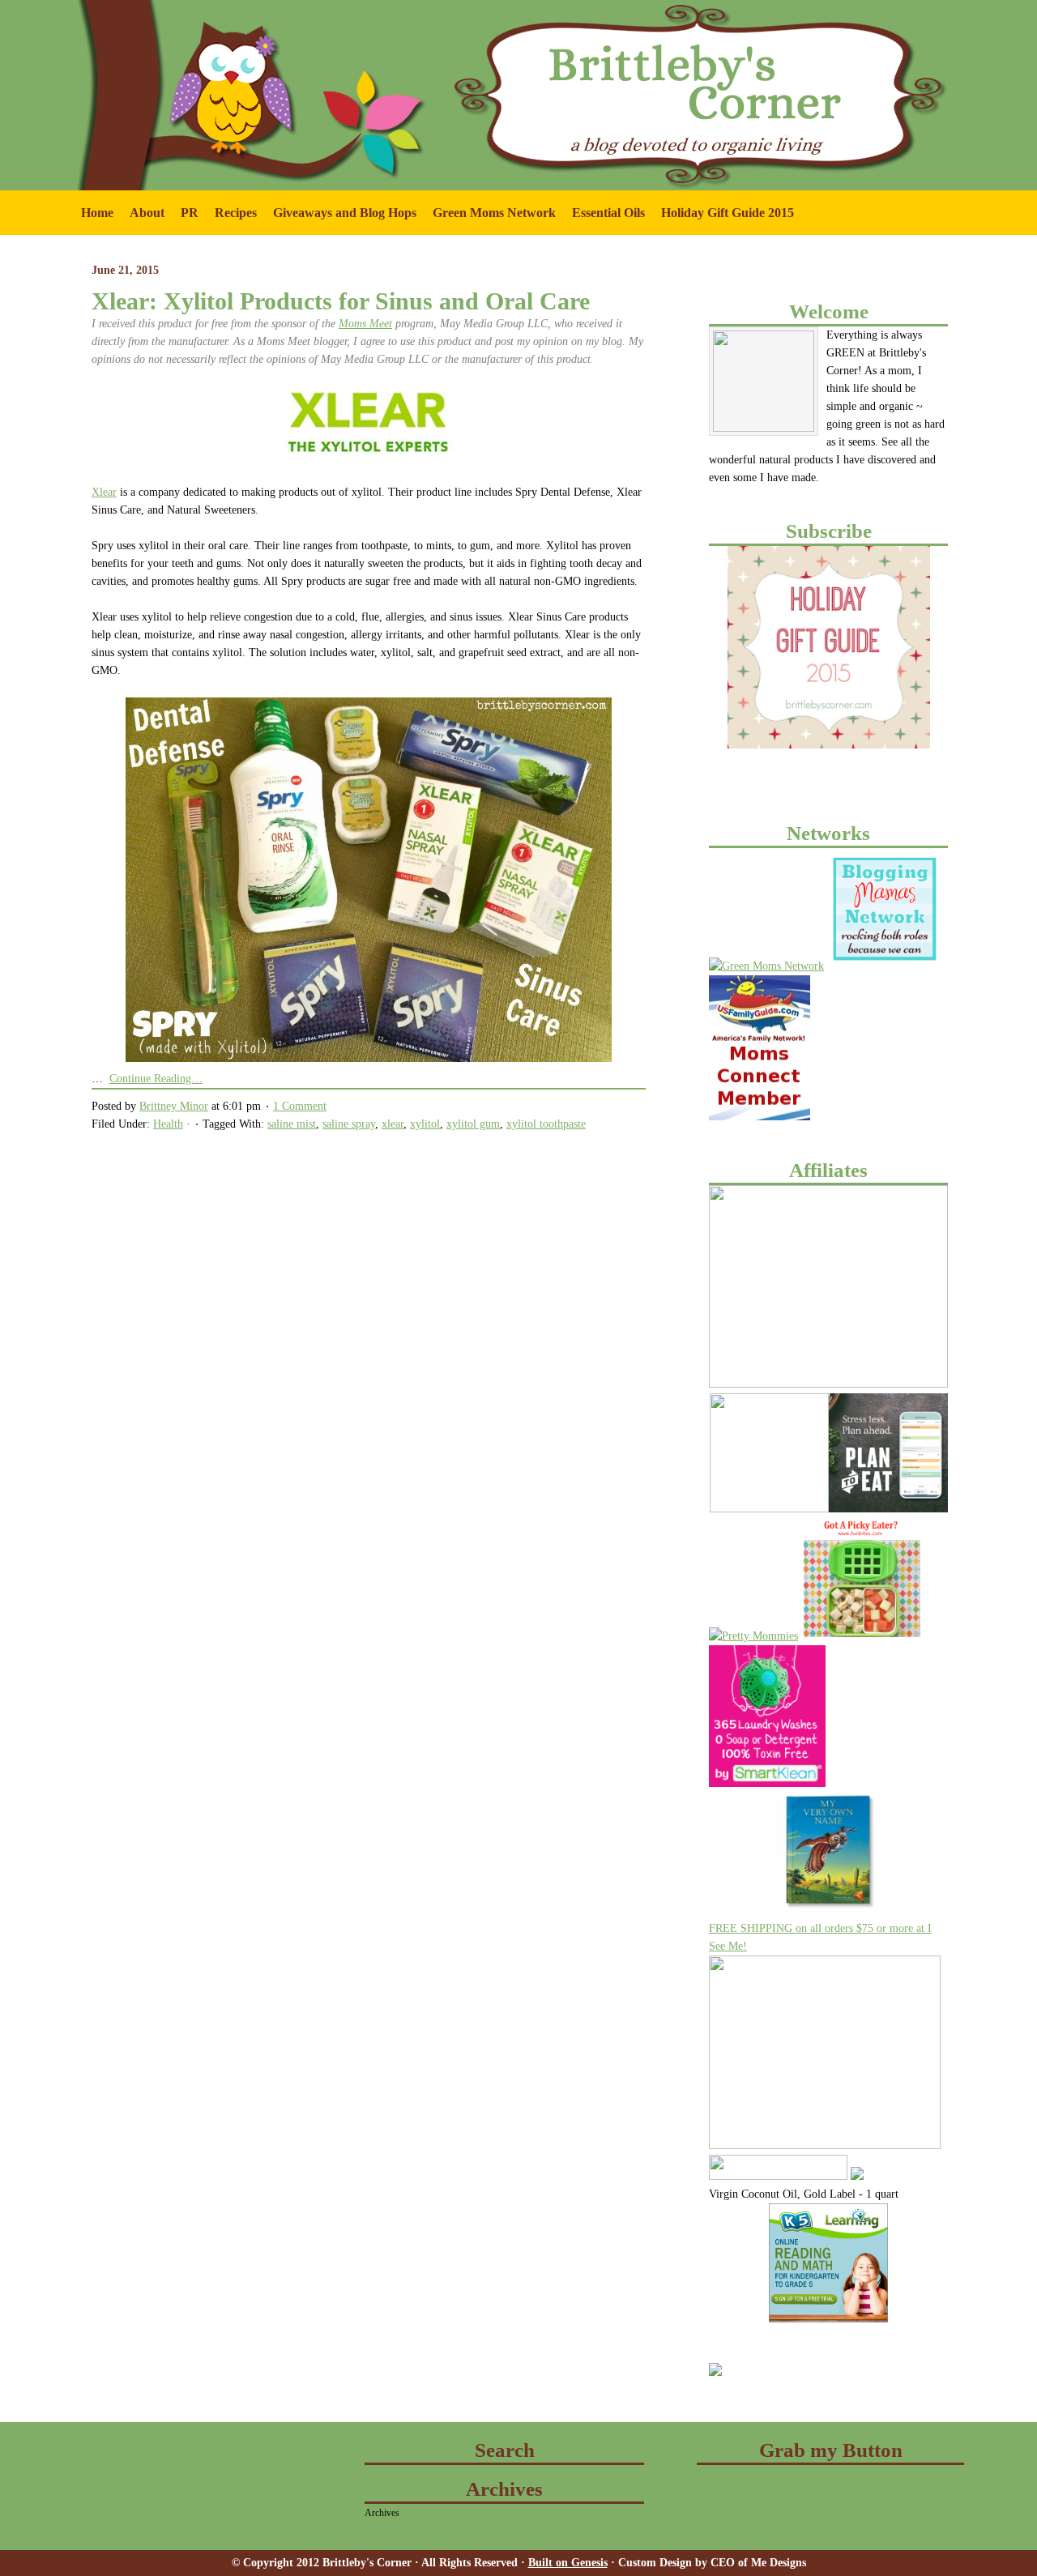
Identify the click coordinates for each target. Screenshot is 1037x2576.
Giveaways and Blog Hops (341, 220)
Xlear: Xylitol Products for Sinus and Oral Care (341, 301)
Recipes (236, 213)
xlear (393, 1124)
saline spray (349, 1124)
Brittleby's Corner (194, 32)
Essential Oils (608, 213)
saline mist (292, 1124)
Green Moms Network (490, 220)
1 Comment (300, 1106)
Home (97, 213)
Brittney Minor (174, 1106)
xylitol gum (473, 1124)
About (143, 220)
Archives (382, 2513)
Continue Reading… (156, 1079)
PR (186, 220)
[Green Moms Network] (766, 966)
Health (168, 1124)
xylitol (425, 1124)
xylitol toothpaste (546, 1124)
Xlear (104, 492)
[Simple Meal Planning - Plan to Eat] (888, 1509)
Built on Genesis (568, 2563)
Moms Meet (365, 324)
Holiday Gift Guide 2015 (728, 213)
